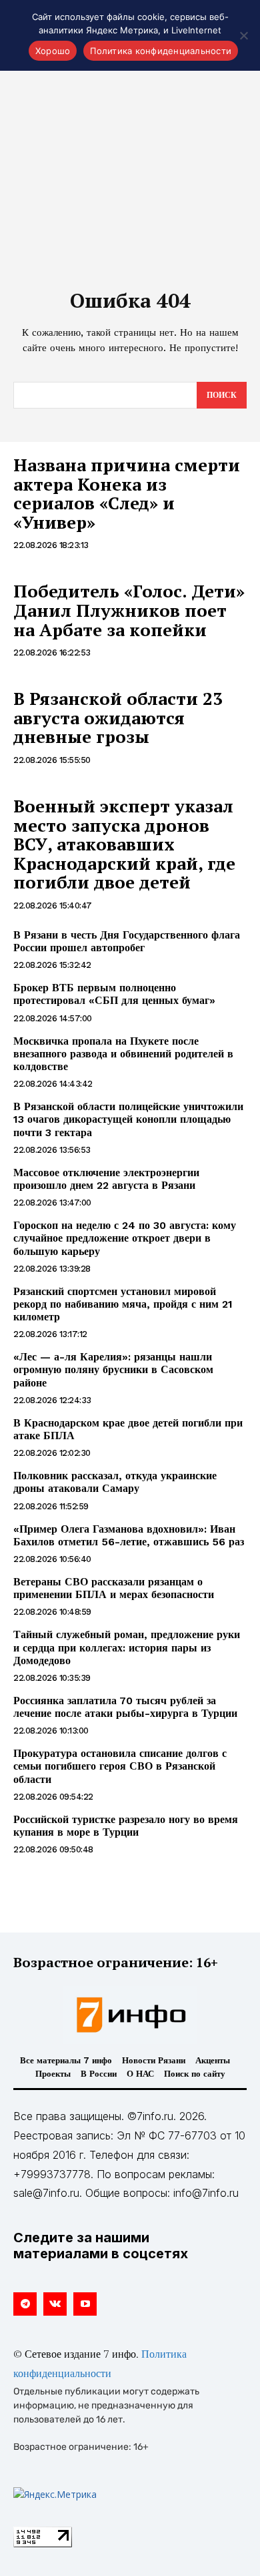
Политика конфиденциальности (161, 51)
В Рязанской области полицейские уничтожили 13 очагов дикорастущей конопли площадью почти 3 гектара (128, 1119)
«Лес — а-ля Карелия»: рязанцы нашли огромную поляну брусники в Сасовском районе (113, 1369)
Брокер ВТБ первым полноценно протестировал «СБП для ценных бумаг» (114, 994)
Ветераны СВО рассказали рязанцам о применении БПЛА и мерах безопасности (114, 1588)
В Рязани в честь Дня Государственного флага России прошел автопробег (127, 941)
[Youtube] (85, 2304)
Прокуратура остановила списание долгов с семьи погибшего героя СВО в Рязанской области (120, 1766)
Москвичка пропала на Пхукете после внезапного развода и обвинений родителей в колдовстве (123, 1054)
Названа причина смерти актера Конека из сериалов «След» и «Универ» (127, 493)
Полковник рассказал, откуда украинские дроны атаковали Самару (115, 1482)
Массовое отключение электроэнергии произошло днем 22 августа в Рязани (106, 1179)
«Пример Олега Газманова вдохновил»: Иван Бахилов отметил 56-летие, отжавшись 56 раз (129, 1535)
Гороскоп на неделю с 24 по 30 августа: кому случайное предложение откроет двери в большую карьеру (125, 1238)
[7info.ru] (130, 2015)
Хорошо (53, 51)
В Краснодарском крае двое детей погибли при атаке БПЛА (128, 1429)
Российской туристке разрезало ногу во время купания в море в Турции (126, 1826)
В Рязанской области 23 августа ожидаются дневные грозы (118, 717)
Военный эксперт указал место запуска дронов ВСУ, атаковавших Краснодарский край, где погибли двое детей (124, 844)
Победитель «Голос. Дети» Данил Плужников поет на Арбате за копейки (129, 610)
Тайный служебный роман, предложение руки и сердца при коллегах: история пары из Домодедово (127, 1647)
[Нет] (243, 35)
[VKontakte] (55, 2304)
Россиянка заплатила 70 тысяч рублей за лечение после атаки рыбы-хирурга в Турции (125, 1707)
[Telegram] (25, 2304)
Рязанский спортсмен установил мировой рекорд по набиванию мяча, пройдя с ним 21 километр (123, 1304)
